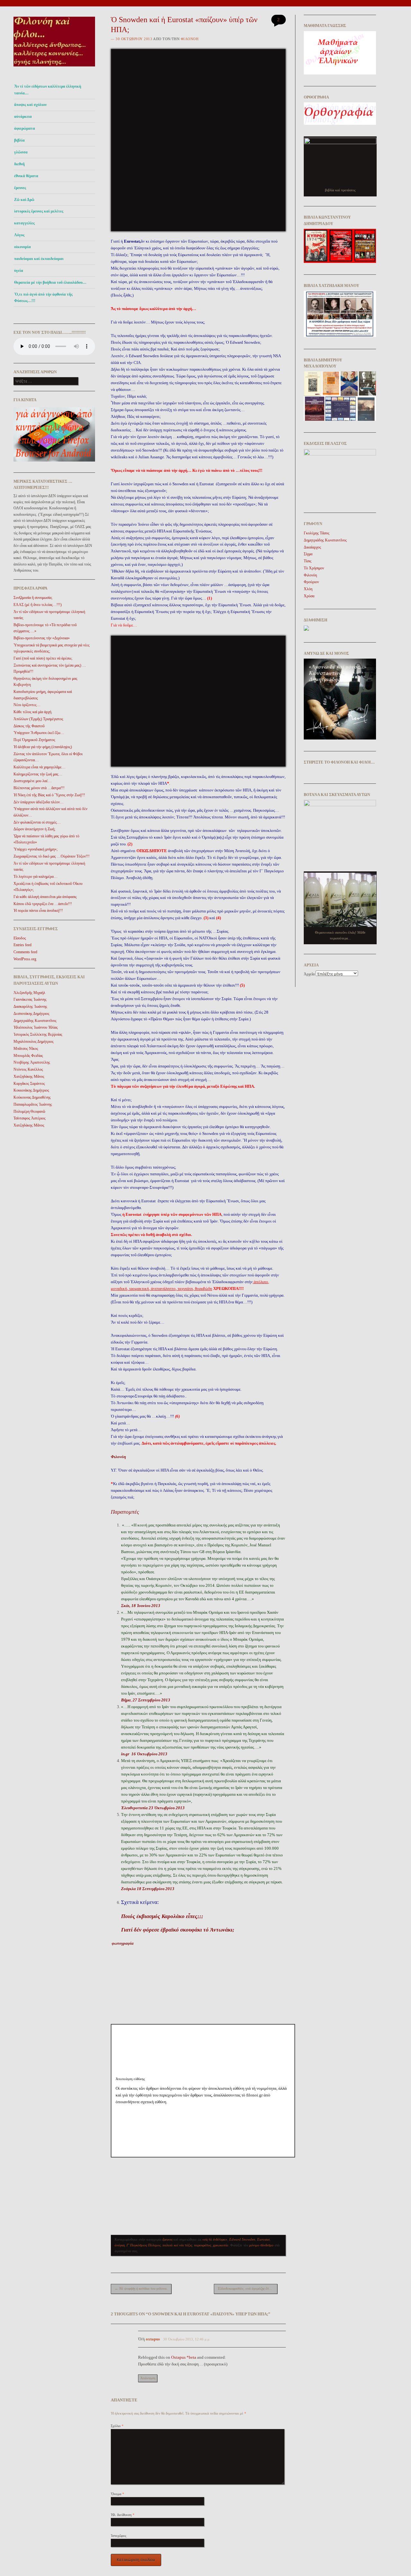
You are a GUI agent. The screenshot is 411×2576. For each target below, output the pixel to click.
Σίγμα (308, 554)
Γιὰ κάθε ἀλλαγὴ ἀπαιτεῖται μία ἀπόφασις (45, 897)
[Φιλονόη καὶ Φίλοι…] (54, 68)
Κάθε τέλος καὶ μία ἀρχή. (33, 712)
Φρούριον (311, 582)
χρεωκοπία (221, 2245)
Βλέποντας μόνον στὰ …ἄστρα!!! (39, 788)
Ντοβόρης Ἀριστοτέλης (32, 1062)
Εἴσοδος (20, 938)
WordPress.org (25, 959)
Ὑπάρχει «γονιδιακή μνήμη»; (35, 849)
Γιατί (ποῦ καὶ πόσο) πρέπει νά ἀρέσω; (43, 658)
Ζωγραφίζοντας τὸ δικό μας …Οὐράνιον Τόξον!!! (52, 856)
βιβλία (19, 140)
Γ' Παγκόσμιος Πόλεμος (144, 2245)
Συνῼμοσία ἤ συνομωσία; (33, 598)
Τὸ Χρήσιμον (314, 568)
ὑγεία (19, 271)
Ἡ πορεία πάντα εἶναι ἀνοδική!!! (38, 911)
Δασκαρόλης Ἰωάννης (30, 1007)
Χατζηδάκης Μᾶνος (29, 1076)
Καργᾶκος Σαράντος (29, 1084)
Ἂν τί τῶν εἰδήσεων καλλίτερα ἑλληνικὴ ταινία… (48, 90)
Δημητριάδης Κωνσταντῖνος (35, 1021)
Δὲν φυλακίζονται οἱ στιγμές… (37, 822)
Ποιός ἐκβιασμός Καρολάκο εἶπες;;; (162, 1916)
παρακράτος (202, 2245)
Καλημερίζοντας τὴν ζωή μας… (38, 774)
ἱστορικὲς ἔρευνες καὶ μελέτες (39, 211)
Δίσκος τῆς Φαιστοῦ (29, 726)
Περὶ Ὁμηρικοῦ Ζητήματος (34, 740)
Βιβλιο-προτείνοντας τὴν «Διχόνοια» (42, 638)
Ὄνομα (118, 2494)
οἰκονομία (22, 247)
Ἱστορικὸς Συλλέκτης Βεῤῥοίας (38, 1034)
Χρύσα (309, 596)
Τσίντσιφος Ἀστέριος (30, 1118)
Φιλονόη (190, 39)
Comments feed (25, 952)
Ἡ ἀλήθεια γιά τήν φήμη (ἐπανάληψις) (43, 747)
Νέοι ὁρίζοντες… (27, 705)
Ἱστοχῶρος (118, 2536)
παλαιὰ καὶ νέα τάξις (177, 2245)
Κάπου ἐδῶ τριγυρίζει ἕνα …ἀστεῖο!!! (43, 904)
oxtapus (153, 2339)
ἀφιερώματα (25, 128)
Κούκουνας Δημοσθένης (32, 1097)
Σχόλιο (117, 2426)
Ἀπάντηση (148, 2378)
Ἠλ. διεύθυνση (123, 2515)
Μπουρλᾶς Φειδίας (28, 1056)
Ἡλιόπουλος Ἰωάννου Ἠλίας (36, 1027)
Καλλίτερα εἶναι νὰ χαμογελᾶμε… (39, 767)
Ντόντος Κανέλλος (28, 1069)
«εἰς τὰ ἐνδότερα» (215, 2239)
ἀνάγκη (120, 2245)
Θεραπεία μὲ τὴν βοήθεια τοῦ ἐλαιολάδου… (50, 282)
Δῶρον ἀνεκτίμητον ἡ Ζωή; (34, 829)
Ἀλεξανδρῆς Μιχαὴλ (29, 993)
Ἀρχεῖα (309, 974)
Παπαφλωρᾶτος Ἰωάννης (33, 1104)
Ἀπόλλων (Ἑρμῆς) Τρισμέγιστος (38, 719)
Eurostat (263, 2239)
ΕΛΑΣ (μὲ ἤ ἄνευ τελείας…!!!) (38, 605)
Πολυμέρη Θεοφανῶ (29, 1111)
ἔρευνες (20, 188)
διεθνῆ (19, 164)
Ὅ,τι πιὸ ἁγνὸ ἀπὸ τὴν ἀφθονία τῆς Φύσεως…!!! (43, 298)
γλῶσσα (21, 152)
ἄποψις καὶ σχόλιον (30, 105)
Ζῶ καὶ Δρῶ (24, 200)
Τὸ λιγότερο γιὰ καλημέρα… (35, 877)
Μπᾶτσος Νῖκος (26, 1049)
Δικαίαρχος (312, 547)
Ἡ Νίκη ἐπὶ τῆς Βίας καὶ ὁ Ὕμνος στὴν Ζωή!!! (49, 795)
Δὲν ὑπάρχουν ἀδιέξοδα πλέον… (39, 802)
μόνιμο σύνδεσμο (261, 2245)
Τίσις (308, 561)
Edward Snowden (242, 2239)
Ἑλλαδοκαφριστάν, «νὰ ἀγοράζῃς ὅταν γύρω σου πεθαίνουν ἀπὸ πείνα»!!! (248, 2288)
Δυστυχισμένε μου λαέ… (33, 781)
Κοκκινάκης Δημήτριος (31, 1090)
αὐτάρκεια (23, 117)
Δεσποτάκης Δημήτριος (31, 1014)
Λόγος (19, 235)
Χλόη (308, 589)
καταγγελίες (24, 223)
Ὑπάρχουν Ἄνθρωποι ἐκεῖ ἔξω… (39, 733)
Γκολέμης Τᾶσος (317, 533)
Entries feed (22, 945)
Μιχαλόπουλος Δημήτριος (34, 1042)
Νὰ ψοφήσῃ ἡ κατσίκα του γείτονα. (141, 2288)
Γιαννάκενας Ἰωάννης (30, 999)
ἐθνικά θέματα (26, 176)
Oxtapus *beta (184, 2357)
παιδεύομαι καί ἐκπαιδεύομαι (39, 259)
